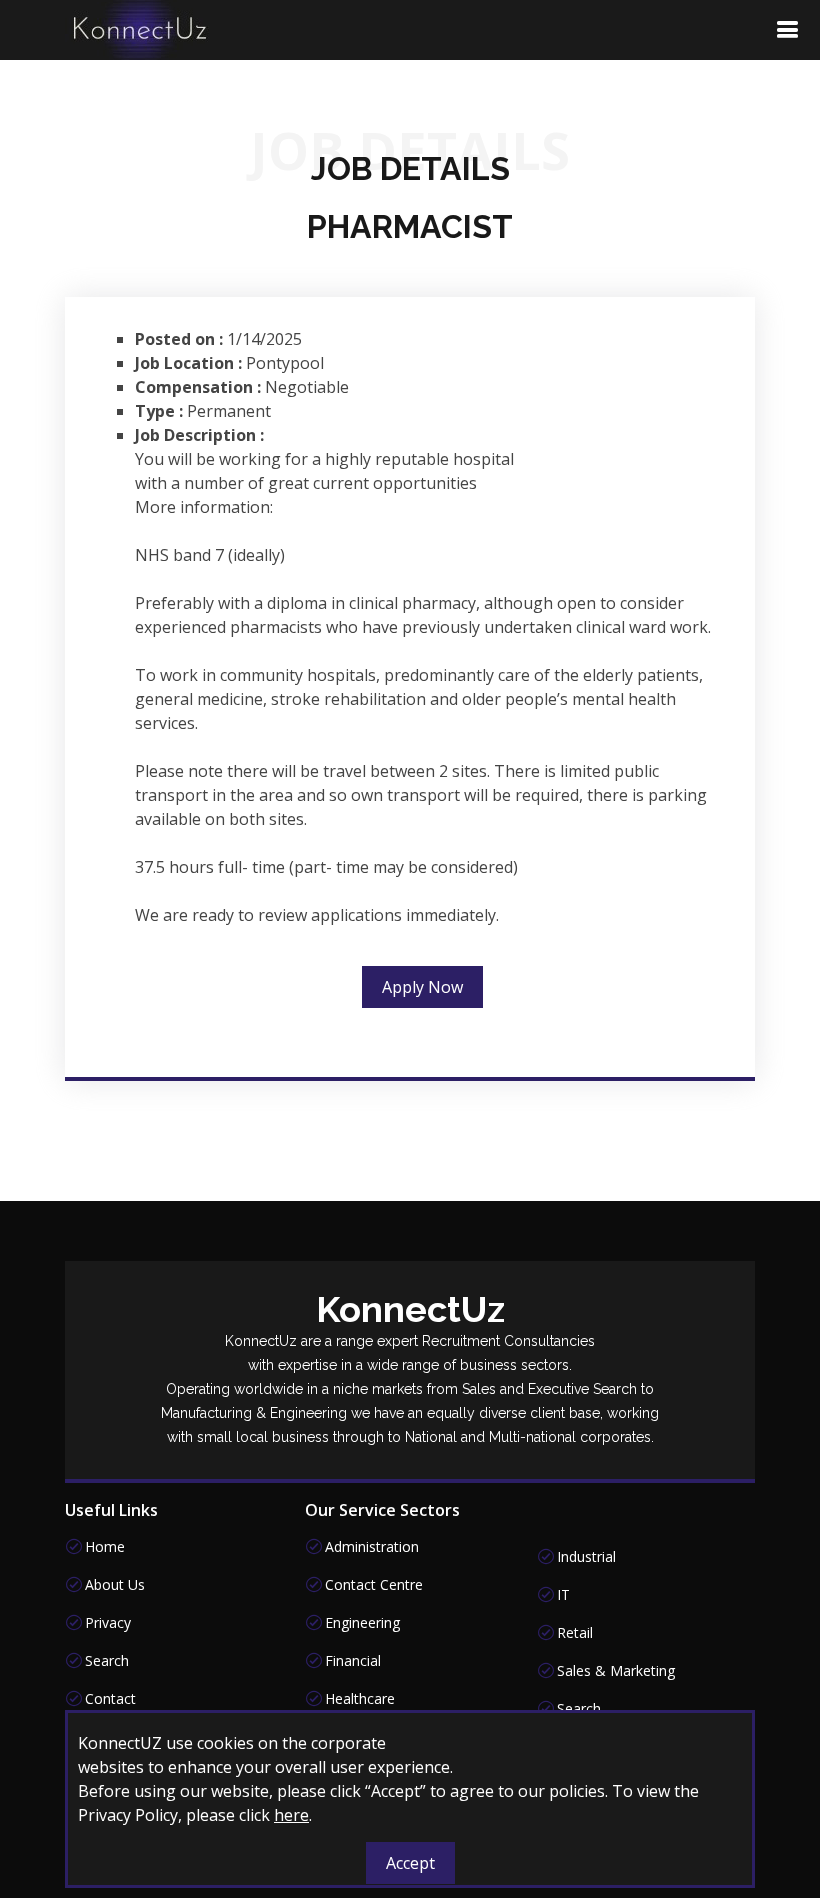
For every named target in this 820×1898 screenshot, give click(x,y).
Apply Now (422, 987)
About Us (115, 1585)
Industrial (586, 1557)
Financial (353, 1661)
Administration (372, 1547)
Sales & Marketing (616, 1671)
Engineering (362, 1623)
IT (563, 1595)
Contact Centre (374, 1585)
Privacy (108, 1623)
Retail (575, 1633)
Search (107, 1661)
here (291, 1815)
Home (105, 1547)
